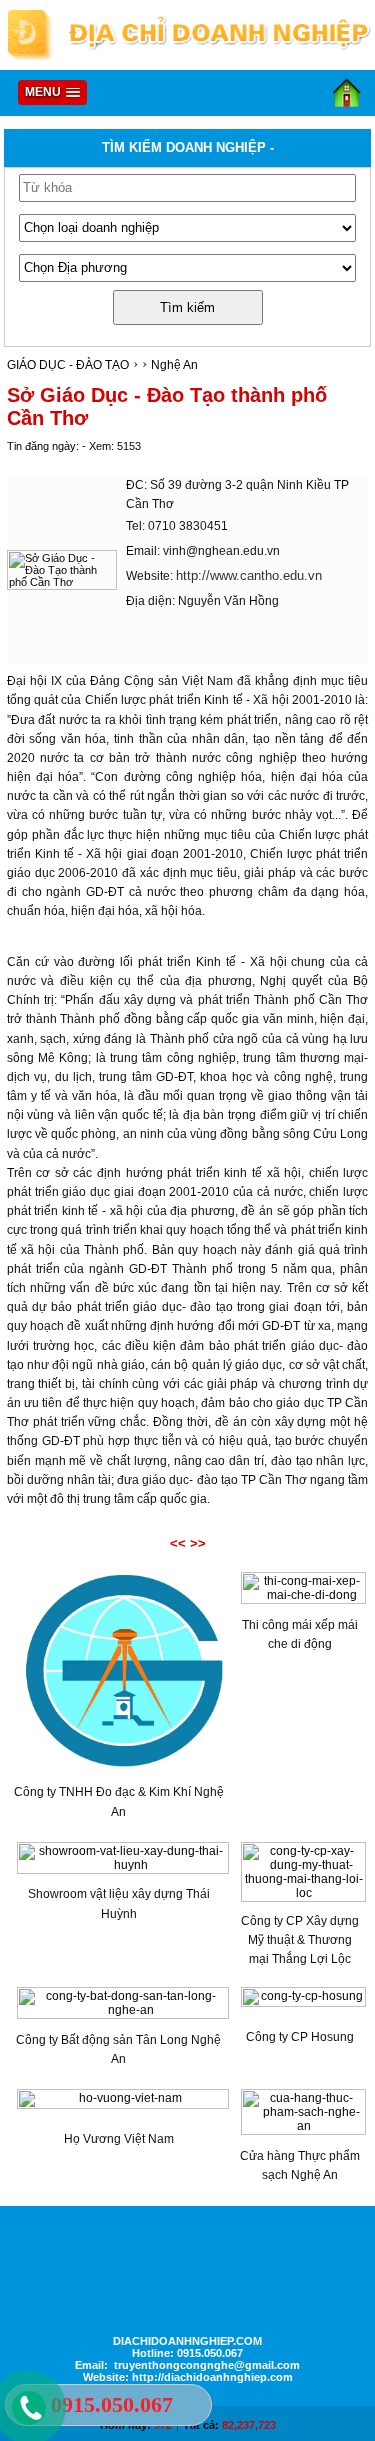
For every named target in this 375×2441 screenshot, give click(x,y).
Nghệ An (174, 365)
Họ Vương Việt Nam (119, 2139)
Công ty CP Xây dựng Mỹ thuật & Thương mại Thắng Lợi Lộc (300, 1940)
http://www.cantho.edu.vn (249, 575)
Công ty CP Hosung (300, 2037)
